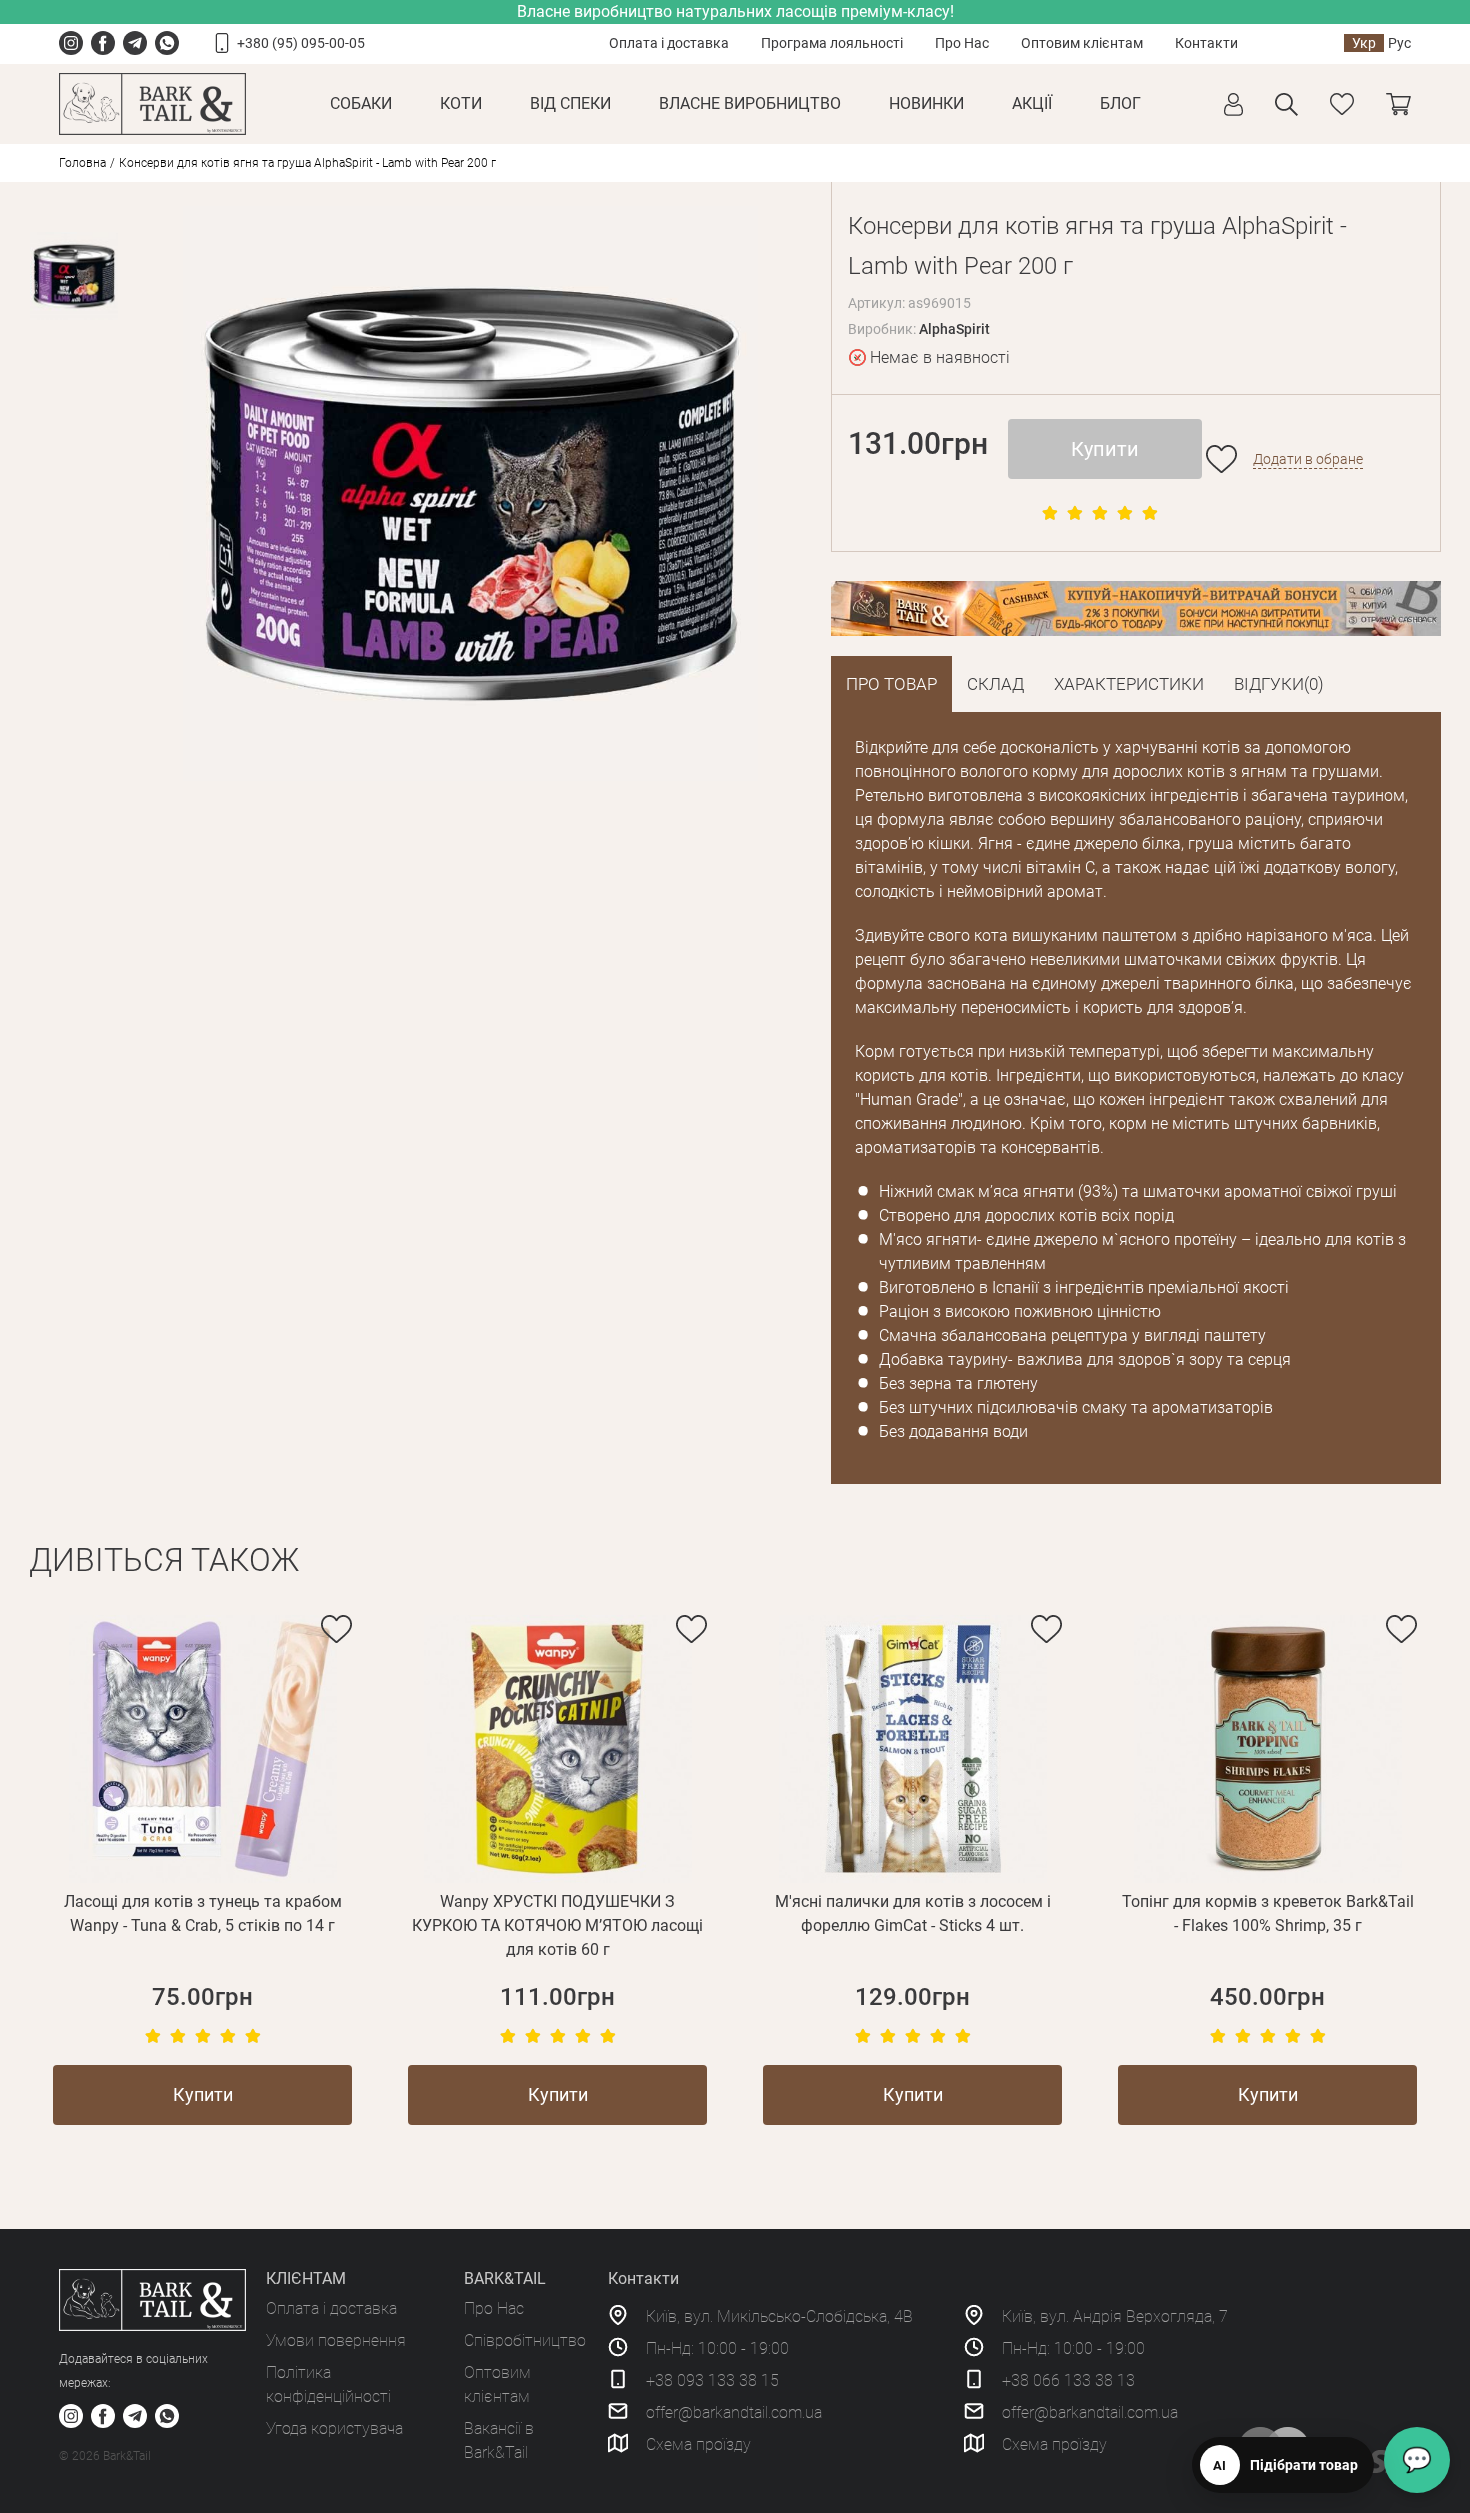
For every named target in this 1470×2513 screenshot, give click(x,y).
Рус (1399, 43)
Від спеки (570, 103)
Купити (1105, 449)
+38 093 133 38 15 (712, 2380)
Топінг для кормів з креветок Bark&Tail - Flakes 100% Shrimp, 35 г (1268, 1913)
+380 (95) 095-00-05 (301, 43)
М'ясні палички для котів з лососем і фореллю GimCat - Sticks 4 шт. (913, 1913)
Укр (1364, 43)
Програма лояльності (832, 43)
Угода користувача (334, 2428)
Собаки (361, 103)
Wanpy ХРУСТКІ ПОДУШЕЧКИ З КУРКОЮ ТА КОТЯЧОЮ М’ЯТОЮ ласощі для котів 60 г (557, 1925)
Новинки (926, 103)
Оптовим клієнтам (1082, 43)
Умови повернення (336, 2340)
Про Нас (962, 43)
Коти (461, 103)
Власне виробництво (750, 103)
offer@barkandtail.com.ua (734, 2412)
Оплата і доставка (669, 43)
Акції (1032, 103)
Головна (82, 163)
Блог (1120, 103)
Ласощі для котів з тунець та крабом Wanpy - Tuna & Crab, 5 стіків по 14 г (203, 1913)
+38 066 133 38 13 (1068, 2380)
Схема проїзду (698, 2444)
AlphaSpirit (954, 329)
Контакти (1206, 43)
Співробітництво (525, 2340)
